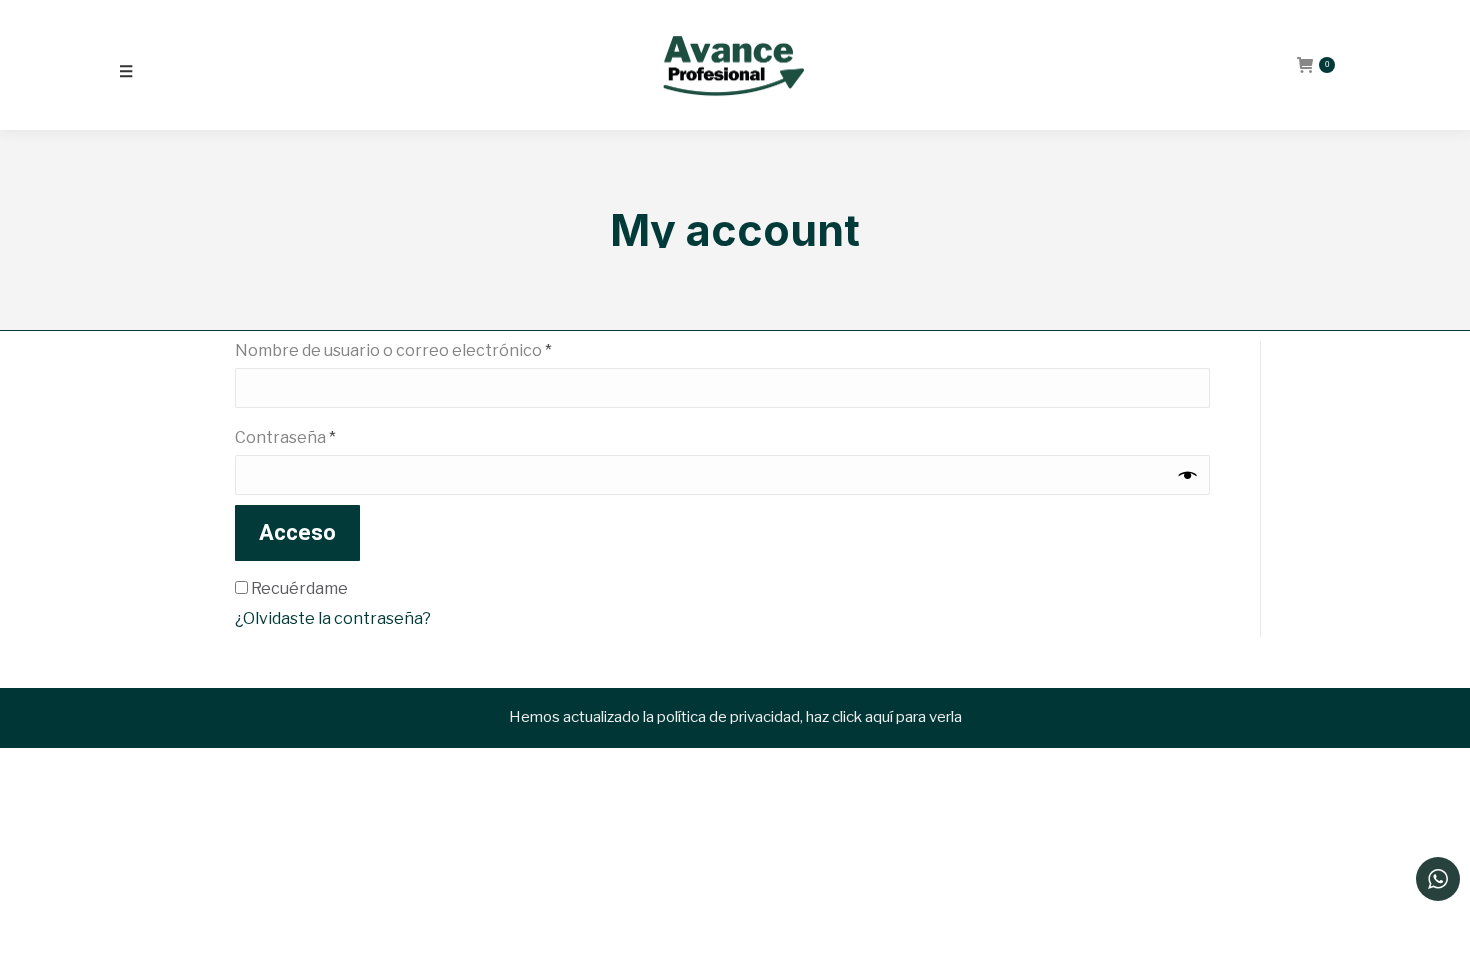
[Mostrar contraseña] (1188, 475)
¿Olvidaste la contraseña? (333, 618)
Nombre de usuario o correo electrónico (436, 350)
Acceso (297, 532)
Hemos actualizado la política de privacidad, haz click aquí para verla (735, 717)
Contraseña (328, 437)
